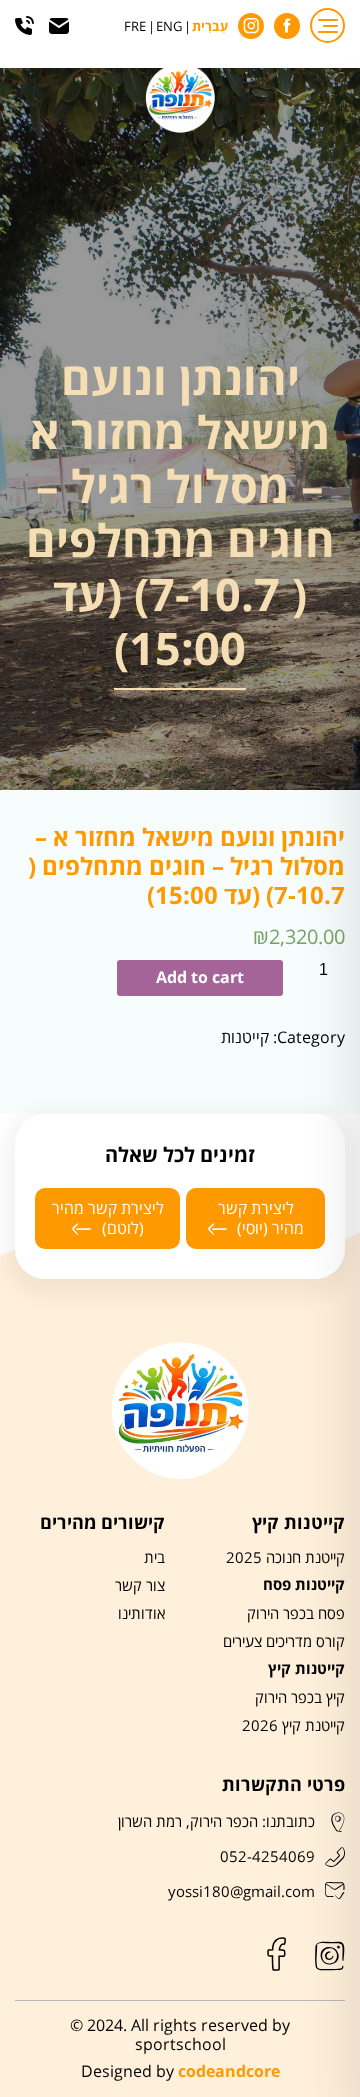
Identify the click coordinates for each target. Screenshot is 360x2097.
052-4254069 (267, 1857)
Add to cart (200, 978)
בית (154, 1558)
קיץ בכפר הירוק (300, 1698)
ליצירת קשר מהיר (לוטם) (108, 1218)
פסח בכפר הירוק (296, 1614)
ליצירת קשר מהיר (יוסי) (261, 1218)
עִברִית (210, 27)
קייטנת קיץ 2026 (293, 1726)
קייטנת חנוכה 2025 (285, 1558)
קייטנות (245, 1037)
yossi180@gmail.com (241, 1892)
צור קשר (140, 1586)
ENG (169, 27)
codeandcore (229, 2072)
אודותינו (141, 1614)
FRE (135, 27)
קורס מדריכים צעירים (284, 1642)
